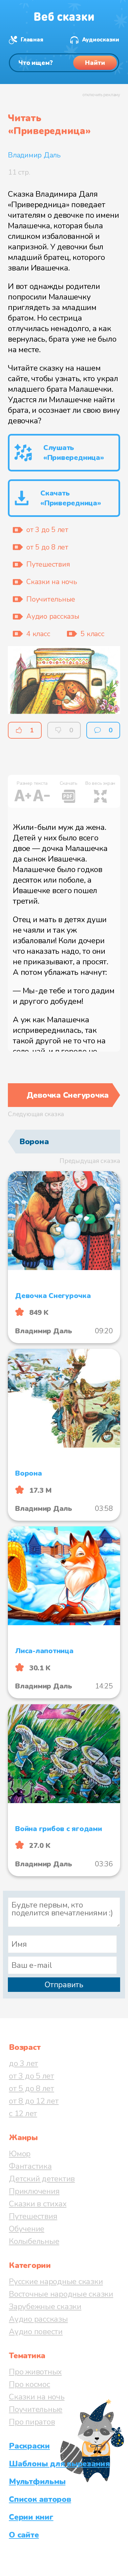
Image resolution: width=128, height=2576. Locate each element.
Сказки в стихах (38, 2204)
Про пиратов (32, 2422)
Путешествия (33, 2216)
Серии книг (31, 2517)
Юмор (20, 2154)
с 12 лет (23, 2113)
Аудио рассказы (38, 2319)
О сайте (24, 2535)
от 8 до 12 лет (34, 2101)
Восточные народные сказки (61, 2294)
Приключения (34, 2191)
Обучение (27, 2229)
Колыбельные (34, 2241)
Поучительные (36, 2409)
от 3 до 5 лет (32, 2076)
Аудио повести (36, 2332)
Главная (32, 40)
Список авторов (40, 2499)
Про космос (30, 2384)
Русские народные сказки (56, 2281)
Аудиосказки (101, 40)
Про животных (35, 2372)
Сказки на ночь (37, 2397)
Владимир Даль (34, 155)
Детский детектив (42, 2179)
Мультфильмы (37, 2481)
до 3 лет (23, 2063)
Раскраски (29, 2446)
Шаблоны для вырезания (59, 2464)
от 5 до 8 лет (32, 2088)
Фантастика (30, 2166)
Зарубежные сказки (45, 2307)
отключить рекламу (101, 95)
